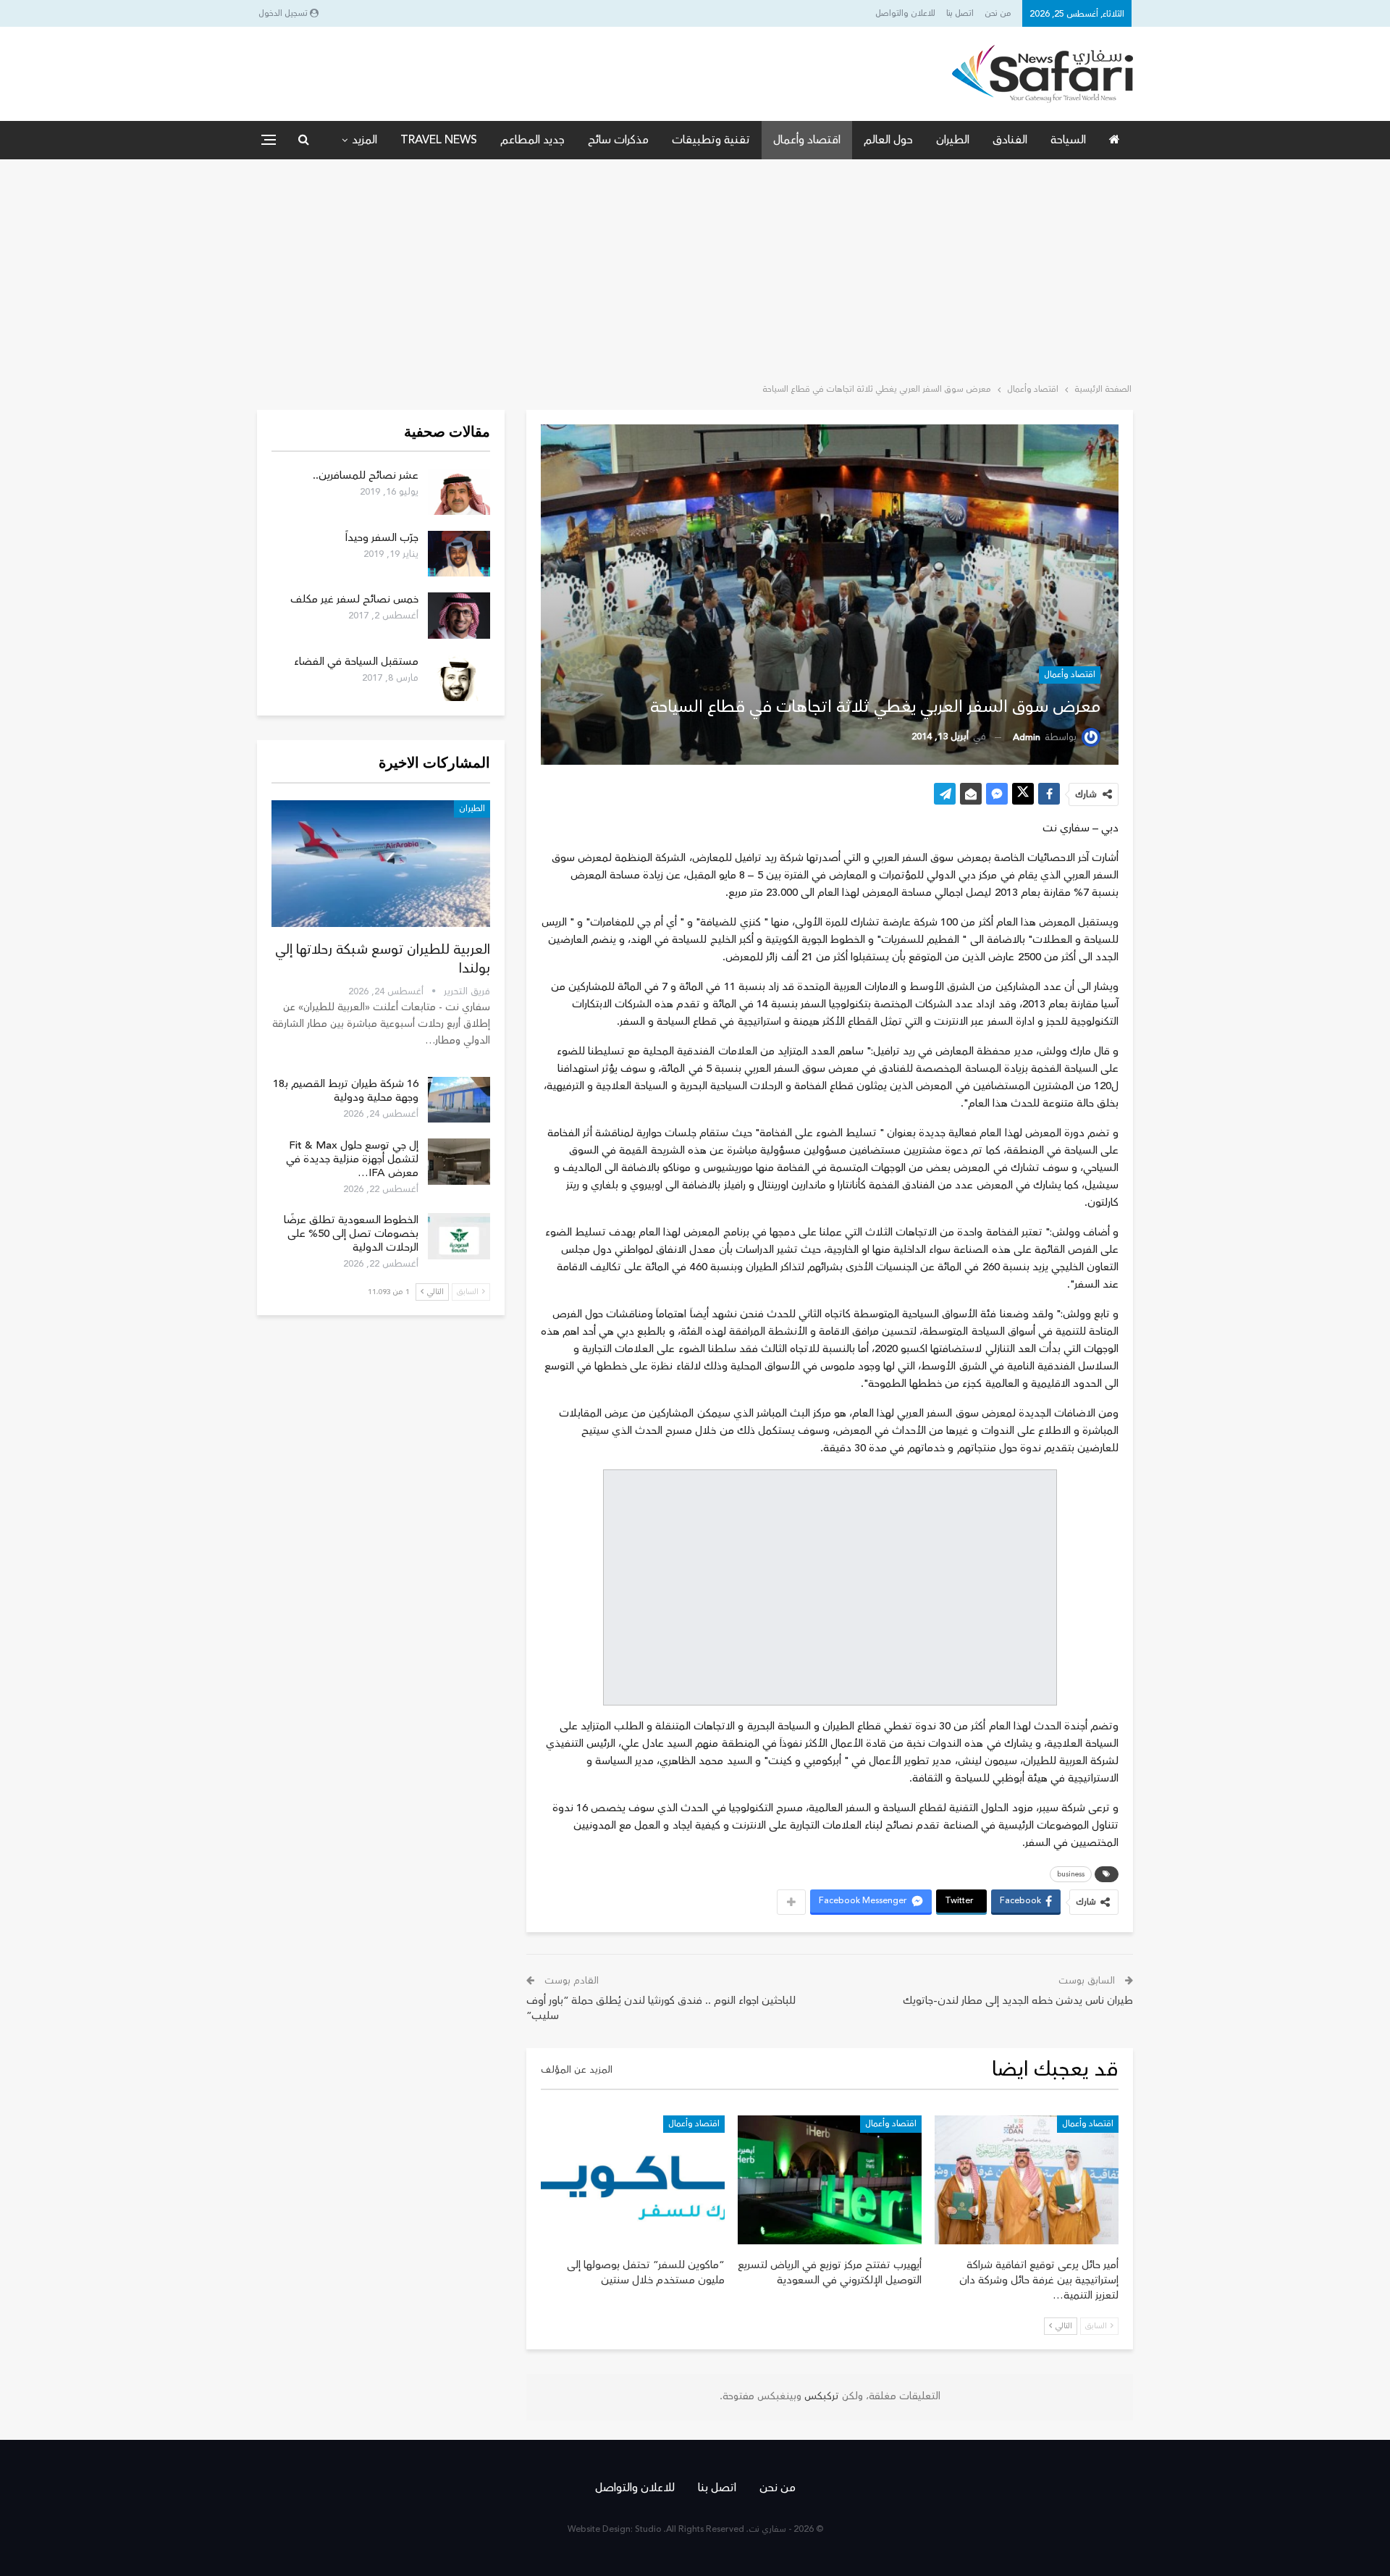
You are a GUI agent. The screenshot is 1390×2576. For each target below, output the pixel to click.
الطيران (953, 140)
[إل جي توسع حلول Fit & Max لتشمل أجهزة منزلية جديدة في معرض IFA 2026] (459, 1162)
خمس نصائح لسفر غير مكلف (354, 599)
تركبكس (820, 2396)
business (1071, 1874)
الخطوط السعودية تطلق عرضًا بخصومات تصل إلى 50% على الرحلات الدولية (351, 1234)
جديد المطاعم (532, 140)
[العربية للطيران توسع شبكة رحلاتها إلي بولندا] (381, 864)
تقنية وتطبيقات (711, 140)
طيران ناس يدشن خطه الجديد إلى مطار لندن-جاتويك (1018, 2001)
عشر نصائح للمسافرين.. (366, 475)
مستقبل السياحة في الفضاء (356, 662)
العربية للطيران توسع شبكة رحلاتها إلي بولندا (383, 959)
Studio (648, 2529)
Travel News (439, 140)
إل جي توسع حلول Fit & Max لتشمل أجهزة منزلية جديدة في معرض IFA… (352, 1159)
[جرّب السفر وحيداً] (459, 554)
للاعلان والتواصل (905, 13)
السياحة (1068, 140)
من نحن (998, 13)
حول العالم (888, 140)
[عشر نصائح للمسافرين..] (459, 492)
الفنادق (1010, 140)
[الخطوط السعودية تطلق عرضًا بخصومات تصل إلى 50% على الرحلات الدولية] (459, 1236)
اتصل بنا (960, 13)
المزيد (365, 140)
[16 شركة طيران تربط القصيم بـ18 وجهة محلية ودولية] (459, 1100)
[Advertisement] (695, 268)
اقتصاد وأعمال (807, 140)
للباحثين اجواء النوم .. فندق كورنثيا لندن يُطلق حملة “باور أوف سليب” (661, 2008)
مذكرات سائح (618, 140)
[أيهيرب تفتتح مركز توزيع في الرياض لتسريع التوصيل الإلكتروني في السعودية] (830, 2180)
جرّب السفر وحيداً (382, 538)
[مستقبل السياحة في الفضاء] (459, 678)
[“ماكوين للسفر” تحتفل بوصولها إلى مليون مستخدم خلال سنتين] (633, 2180)
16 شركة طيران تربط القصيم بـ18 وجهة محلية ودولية (346, 1091)
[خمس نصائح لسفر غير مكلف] (459, 616)
